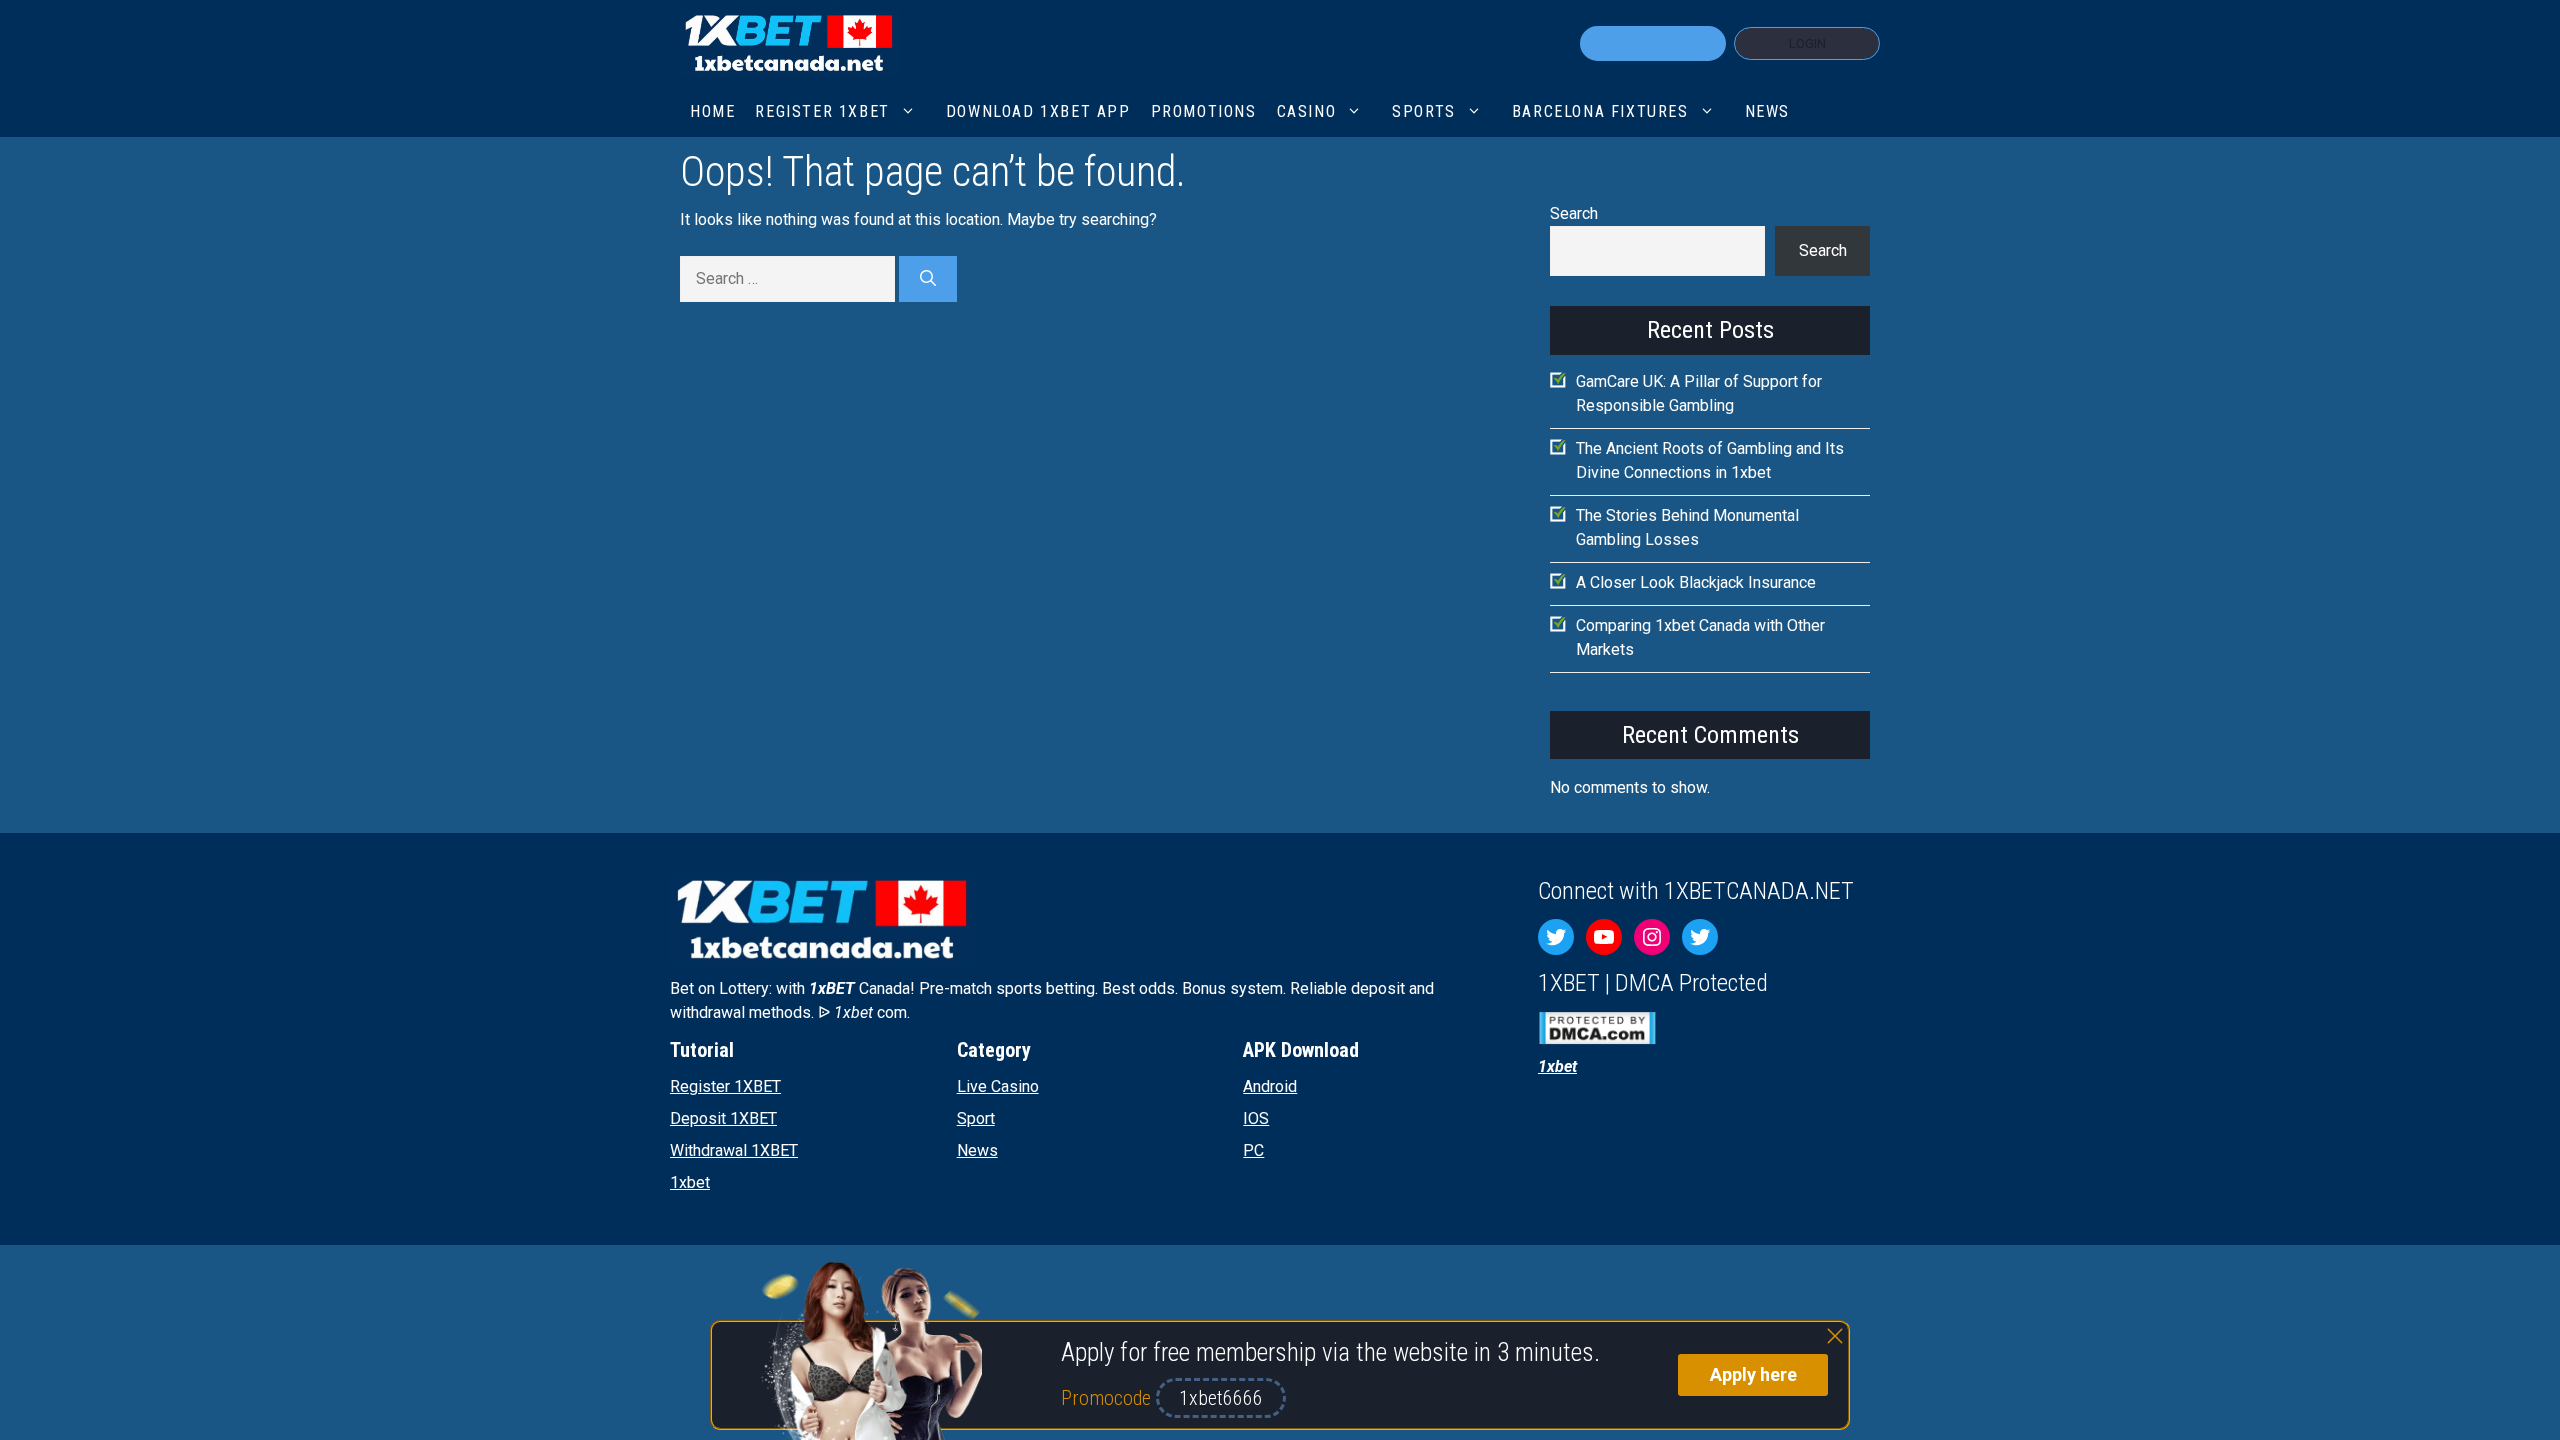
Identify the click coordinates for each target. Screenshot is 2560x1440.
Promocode (1108, 1398)
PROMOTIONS (1204, 111)
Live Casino (998, 1086)
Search (1574, 213)
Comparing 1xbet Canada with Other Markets (1700, 637)
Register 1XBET (725, 1086)
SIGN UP (1653, 43)
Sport (976, 1118)
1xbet (690, 1182)
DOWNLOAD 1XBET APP (1038, 111)
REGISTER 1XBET (822, 111)
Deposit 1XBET (723, 1118)
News (1767, 111)
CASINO (1307, 111)
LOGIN (1807, 43)
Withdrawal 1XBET (734, 1150)
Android (1270, 1086)
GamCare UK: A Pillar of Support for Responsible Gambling (1699, 393)
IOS (1256, 1118)
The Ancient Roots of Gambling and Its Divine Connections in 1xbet (1710, 460)
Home (712, 111)
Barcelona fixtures (1600, 111)
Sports (1424, 111)
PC (1253, 1150)
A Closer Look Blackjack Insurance (1696, 582)
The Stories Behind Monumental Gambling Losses (1687, 527)
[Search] (928, 279)
